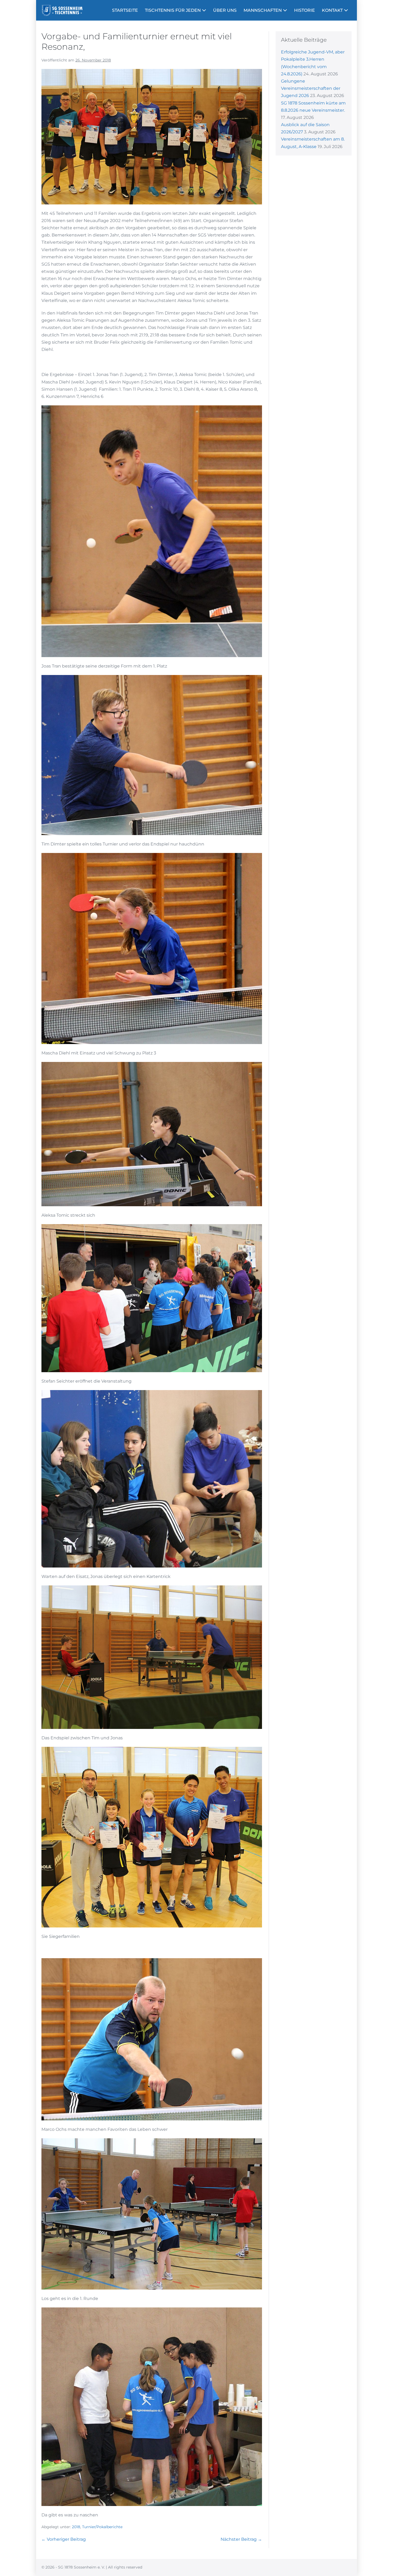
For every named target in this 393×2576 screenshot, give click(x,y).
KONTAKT (333, 10)
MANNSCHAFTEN (263, 10)
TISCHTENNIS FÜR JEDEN (173, 10)
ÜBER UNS (225, 10)
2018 (76, 2527)
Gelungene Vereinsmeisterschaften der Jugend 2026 (311, 88)
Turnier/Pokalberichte (102, 2527)
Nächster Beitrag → (241, 2539)
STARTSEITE (125, 10)
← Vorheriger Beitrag (64, 2539)
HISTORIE (305, 10)
